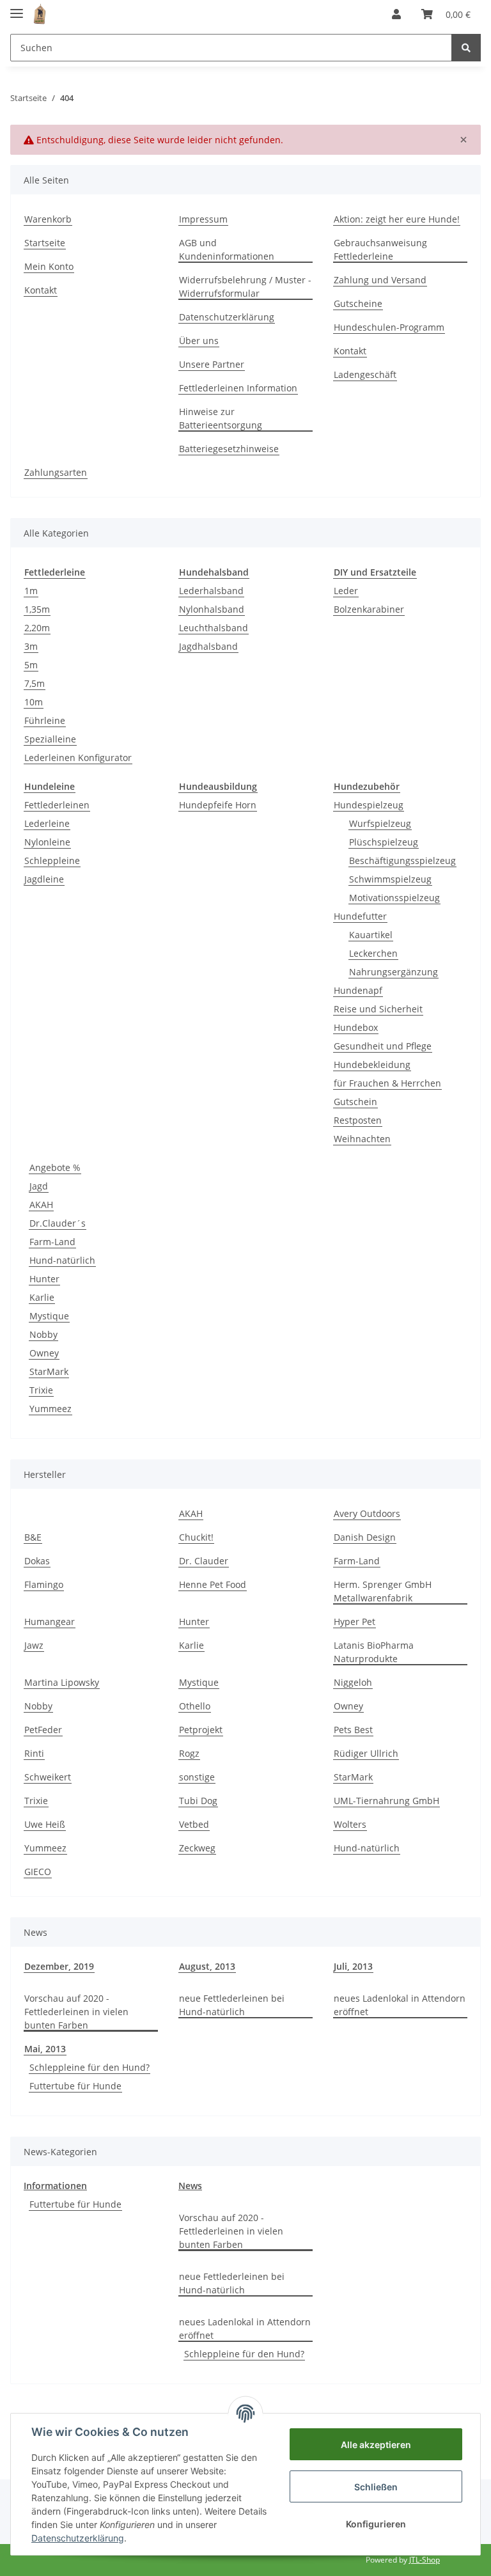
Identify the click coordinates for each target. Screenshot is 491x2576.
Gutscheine (358, 303)
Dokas (37, 1561)
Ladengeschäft (365, 374)
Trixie (41, 1390)
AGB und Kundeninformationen (227, 249)
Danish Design (365, 1537)
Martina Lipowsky (62, 1682)
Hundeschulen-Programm (389, 327)
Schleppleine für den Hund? (90, 2067)
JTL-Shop (425, 2560)
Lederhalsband (211, 591)
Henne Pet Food (213, 1584)
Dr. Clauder (204, 1561)
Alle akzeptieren (376, 2445)
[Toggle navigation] (17, 8)
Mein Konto (49, 266)
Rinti (34, 1753)
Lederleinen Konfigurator (78, 758)
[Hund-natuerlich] (40, 14)
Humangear (50, 1622)
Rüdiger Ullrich (366, 1753)
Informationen (55, 2186)
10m (34, 702)
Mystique (49, 1316)
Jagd (39, 1186)
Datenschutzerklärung (227, 317)
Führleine (45, 720)
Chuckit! (196, 1537)
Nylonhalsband (212, 609)
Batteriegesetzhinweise (229, 449)
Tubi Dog (198, 1801)
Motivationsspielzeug (394, 898)
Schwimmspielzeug (390, 879)
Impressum (203, 219)
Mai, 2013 (45, 2049)
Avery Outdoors (367, 1513)
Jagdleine (44, 879)
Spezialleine (50, 739)
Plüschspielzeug (384, 842)
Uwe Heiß (45, 1824)
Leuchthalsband (214, 628)
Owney (44, 1353)
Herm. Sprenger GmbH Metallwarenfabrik (383, 1591)
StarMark (49, 1371)
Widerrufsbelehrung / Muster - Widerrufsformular (245, 287)
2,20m (37, 628)
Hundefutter (360, 916)
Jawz (34, 1645)
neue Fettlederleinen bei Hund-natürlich (232, 2005)
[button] (396, 14)
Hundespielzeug (369, 805)
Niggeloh (353, 1682)
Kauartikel (371, 935)
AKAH (41, 1205)
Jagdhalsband (208, 646)
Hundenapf (358, 990)
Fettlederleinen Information (238, 388)
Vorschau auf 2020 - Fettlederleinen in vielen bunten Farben (76, 2012)
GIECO (38, 1872)
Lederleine (47, 823)
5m (31, 665)
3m (31, 646)
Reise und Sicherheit (378, 1009)
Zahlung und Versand (380, 280)
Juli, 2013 (353, 1966)
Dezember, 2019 (59, 1966)
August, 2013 (207, 1966)
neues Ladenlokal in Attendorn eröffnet (400, 2005)
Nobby (43, 1334)
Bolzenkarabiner (369, 609)
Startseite (45, 243)
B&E (33, 1537)
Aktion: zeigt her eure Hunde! (397, 219)
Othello (195, 1706)
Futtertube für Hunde (75, 2086)
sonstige (197, 1777)
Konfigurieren (376, 2524)
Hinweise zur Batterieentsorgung (221, 418)
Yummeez (51, 1409)
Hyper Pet (355, 1622)
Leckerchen (373, 953)
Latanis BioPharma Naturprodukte (374, 1652)
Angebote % (55, 1167)
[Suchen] (466, 48)
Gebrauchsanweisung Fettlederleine (380, 249)
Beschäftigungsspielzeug (402, 860)
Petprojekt (201, 1730)
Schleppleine (52, 860)
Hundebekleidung (372, 1064)
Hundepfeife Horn (218, 805)
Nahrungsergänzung (394, 972)
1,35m (37, 609)
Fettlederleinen (57, 805)
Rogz (189, 1753)
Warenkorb (48, 219)
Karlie (42, 1297)
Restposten (358, 1120)
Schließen (376, 2487)
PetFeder (43, 1730)
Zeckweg (197, 1848)
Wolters (350, 1824)
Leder (346, 591)
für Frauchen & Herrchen (387, 1083)
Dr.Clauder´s (58, 1223)
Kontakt (41, 290)
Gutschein (355, 1102)
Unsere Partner (212, 364)
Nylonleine (47, 842)
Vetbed (194, 1824)
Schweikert (48, 1777)
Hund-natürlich (62, 1260)
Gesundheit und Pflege (383, 1046)
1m (31, 591)
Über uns (199, 341)
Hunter (44, 1279)
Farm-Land (52, 1242)
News (190, 2186)
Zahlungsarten (56, 472)
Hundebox (356, 1027)
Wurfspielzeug (380, 823)
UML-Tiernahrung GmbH (386, 1801)
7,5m (35, 683)
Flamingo (44, 1584)
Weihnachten (362, 1139)
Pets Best (353, 1730)
